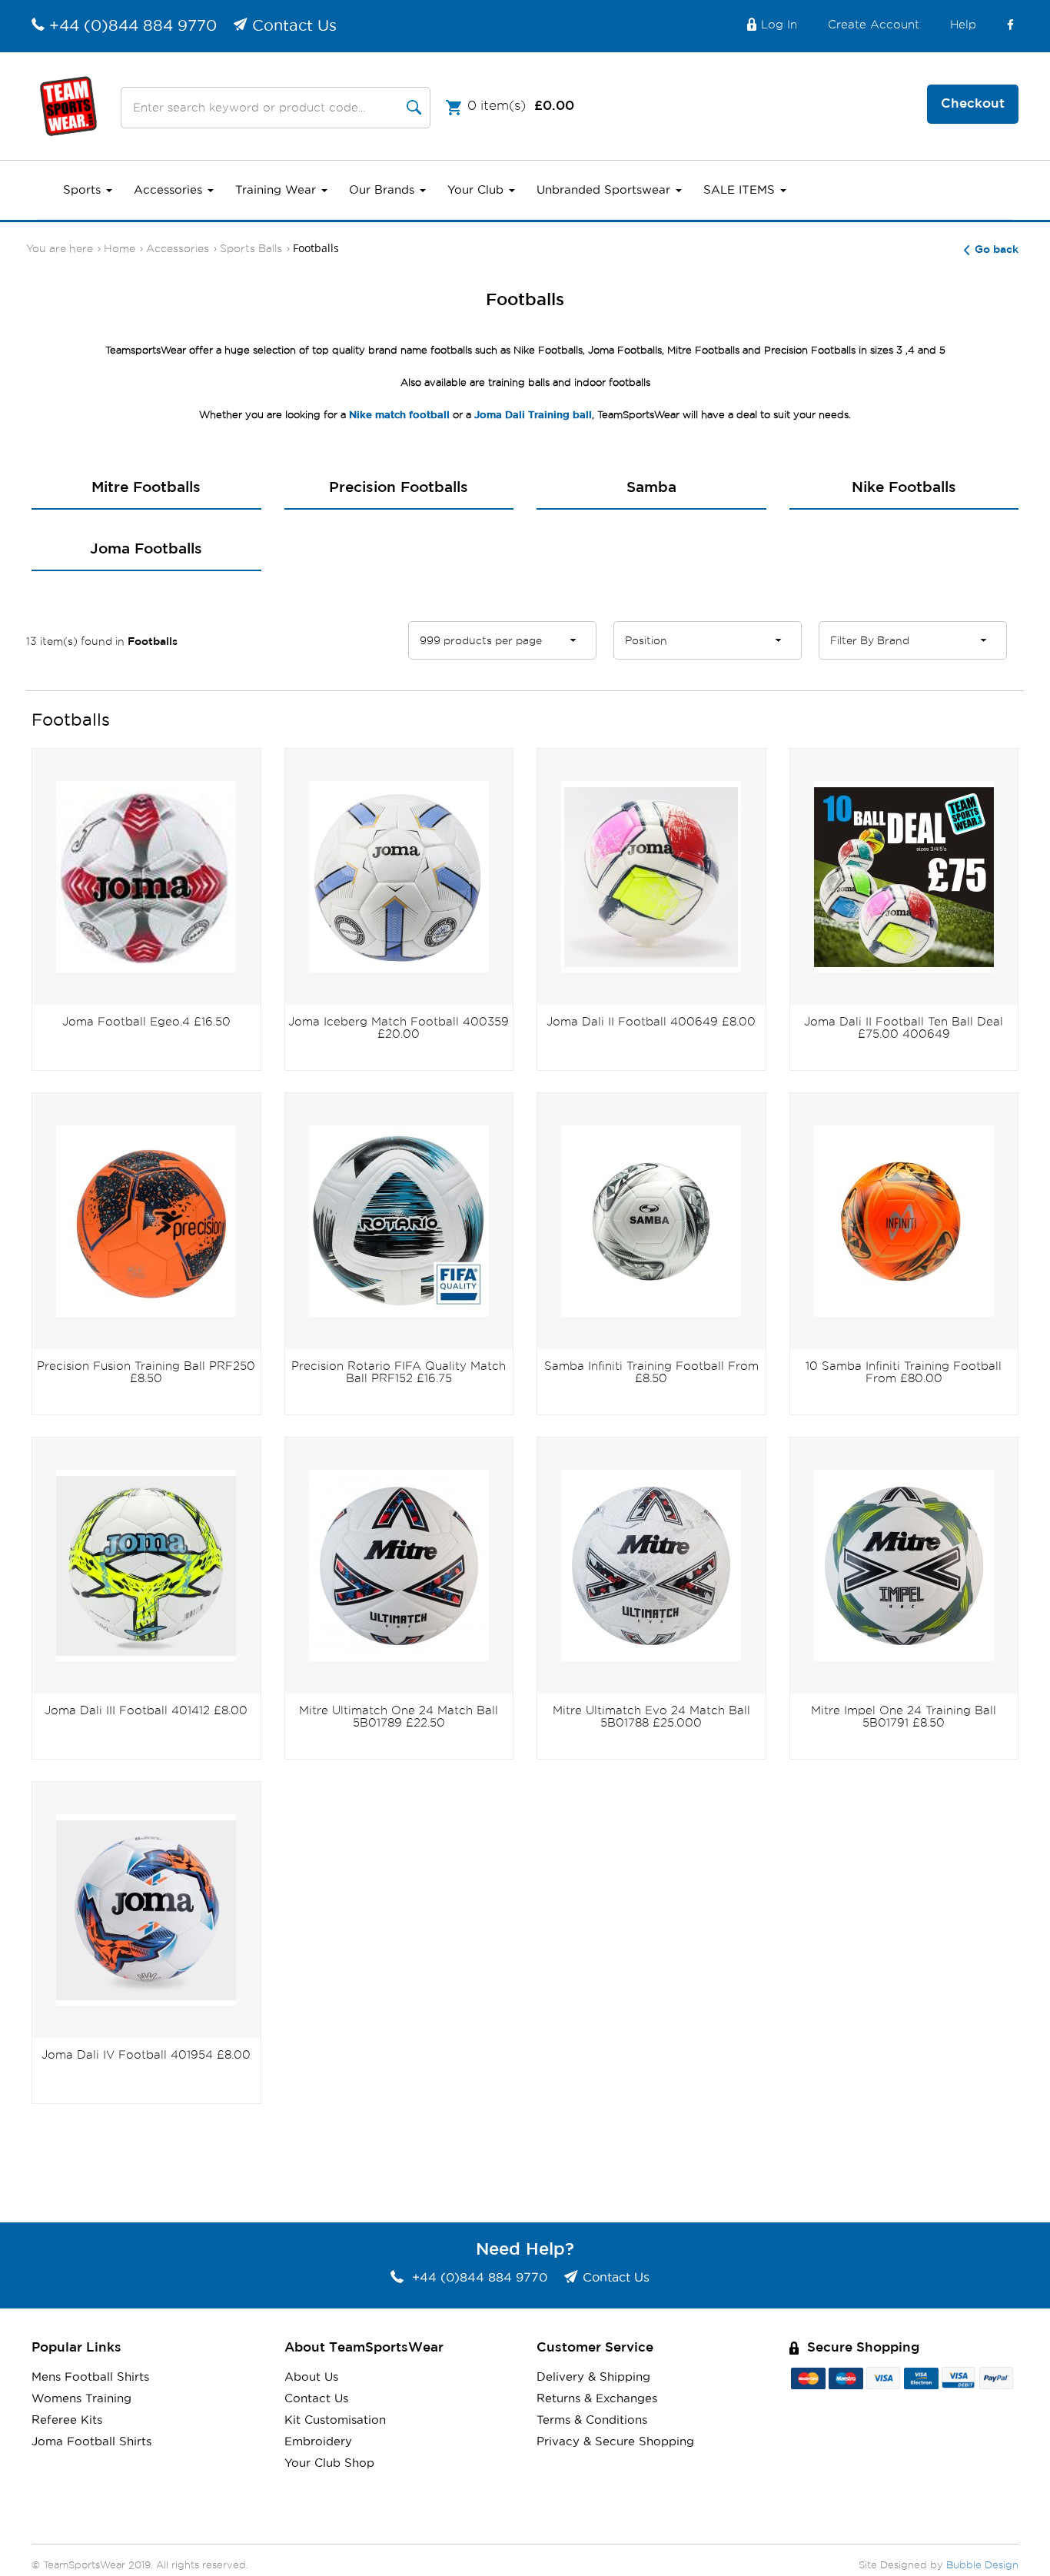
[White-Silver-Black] (651, 1220)
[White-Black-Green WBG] (904, 1565)
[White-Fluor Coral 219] (146, 1909)
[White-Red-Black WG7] (399, 1565)
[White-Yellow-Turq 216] (146, 1565)
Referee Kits (67, 2420)
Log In (779, 25)
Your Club (477, 190)
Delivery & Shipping (593, 2377)
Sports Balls (251, 249)
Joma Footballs (146, 549)
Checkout (973, 104)
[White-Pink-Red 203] (651, 876)
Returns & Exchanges (597, 2399)
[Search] (414, 108)
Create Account (874, 25)
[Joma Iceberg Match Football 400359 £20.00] (399, 876)
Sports (84, 190)
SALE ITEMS (741, 190)
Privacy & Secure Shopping (615, 2442)
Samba (651, 488)
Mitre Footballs (146, 488)
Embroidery (318, 2442)
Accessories (170, 190)
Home (120, 249)
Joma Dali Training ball (533, 415)
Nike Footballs (904, 488)
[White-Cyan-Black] (399, 1220)
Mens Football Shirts (90, 2377)
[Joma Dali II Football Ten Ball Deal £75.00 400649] (904, 876)
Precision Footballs (399, 488)
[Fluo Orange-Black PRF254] (146, 1220)
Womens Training (81, 2399)
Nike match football (399, 415)
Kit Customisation (335, 2420)
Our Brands (384, 190)
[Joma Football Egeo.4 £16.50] (146, 876)
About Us (311, 2377)
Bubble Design (982, 2566)
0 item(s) (521, 106)
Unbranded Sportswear (605, 190)
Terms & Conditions (592, 2420)
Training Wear (277, 190)
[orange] (904, 1220)
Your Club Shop (329, 2463)
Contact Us (294, 26)
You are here (60, 249)
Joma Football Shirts (91, 2442)
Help (963, 25)
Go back (997, 250)
